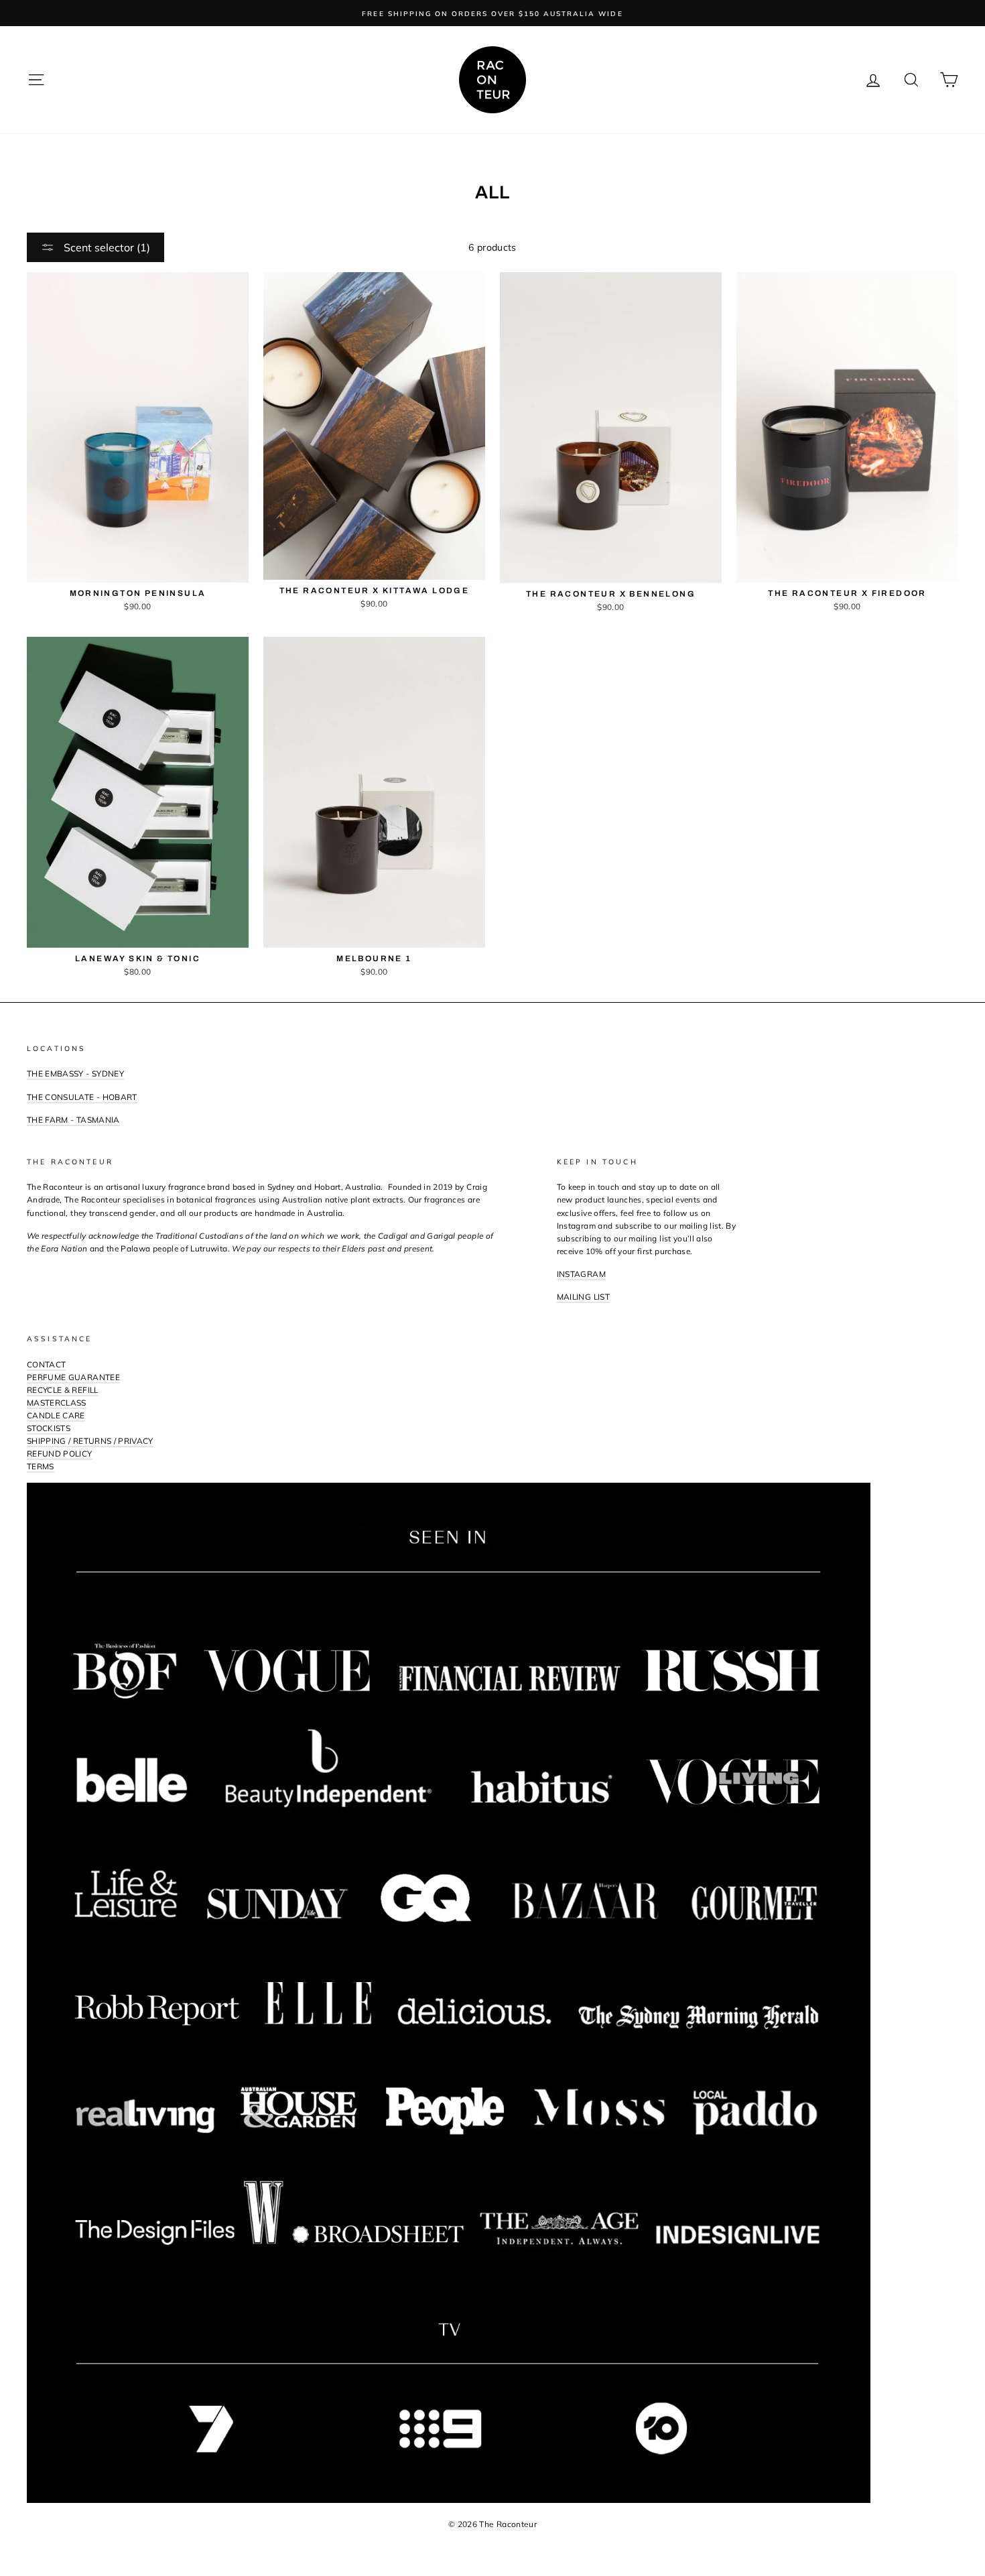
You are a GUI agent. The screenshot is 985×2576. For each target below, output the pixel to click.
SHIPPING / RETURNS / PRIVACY (90, 1441)
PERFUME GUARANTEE (73, 1377)
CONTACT (46, 1364)
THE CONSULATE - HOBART (82, 1097)
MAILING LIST (583, 1297)
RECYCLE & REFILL (63, 1390)
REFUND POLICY (60, 1454)
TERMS (41, 1466)
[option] (492, 13)
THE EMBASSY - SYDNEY (75, 1074)
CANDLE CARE (56, 1415)
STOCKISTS (49, 1428)
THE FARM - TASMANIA (73, 1120)
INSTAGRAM (581, 1274)
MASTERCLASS (57, 1403)
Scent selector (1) (106, 247)
